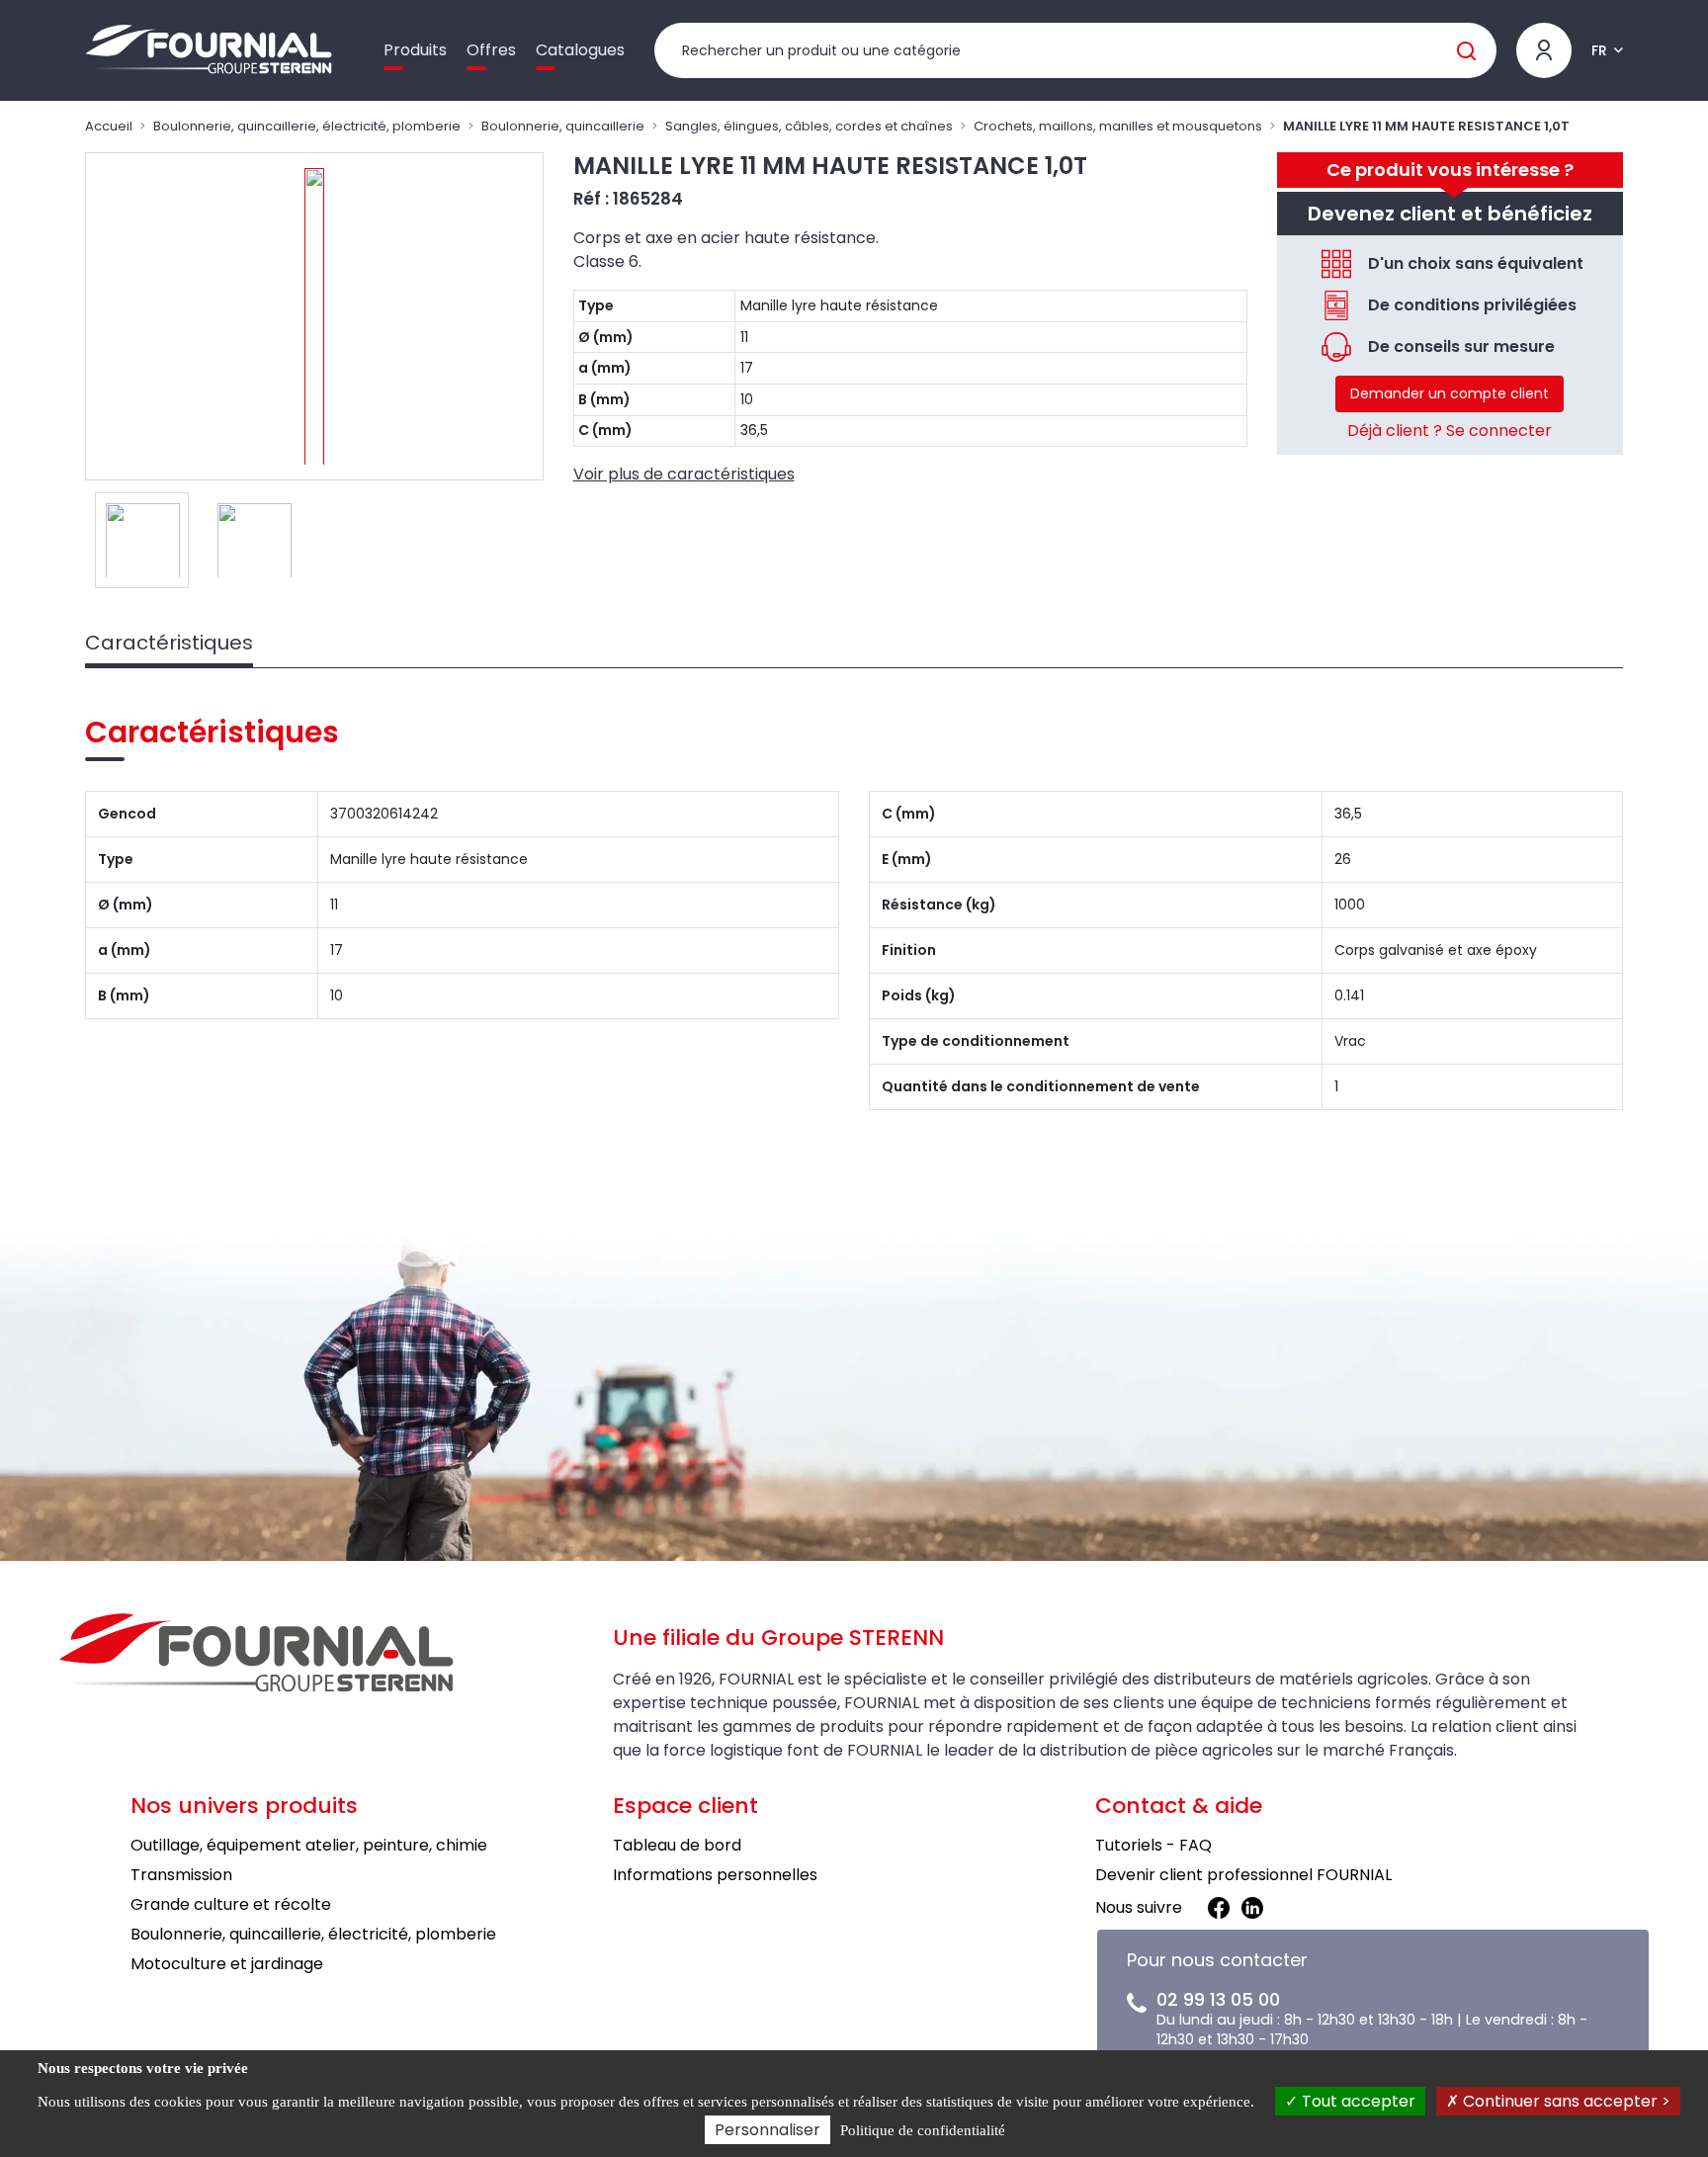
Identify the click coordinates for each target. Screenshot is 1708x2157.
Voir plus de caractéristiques (684, 474)
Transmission (181, 1875)
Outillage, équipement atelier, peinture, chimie (309, 1845)
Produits (415, 50)
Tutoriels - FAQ (1153, 1845)
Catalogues (580, 50)
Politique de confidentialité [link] (923, 2130)
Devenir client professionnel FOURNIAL (1243, 1875)
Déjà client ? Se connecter (1450, 431)
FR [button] (1599, 50)
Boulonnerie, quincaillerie (563, 126)
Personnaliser (768, 2130)
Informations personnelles (715, 1875)
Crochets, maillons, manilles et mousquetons (1118, 126)
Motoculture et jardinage (227, 1964)
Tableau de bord (677, 1845)
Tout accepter (1357, 2101)
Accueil (109, 126)
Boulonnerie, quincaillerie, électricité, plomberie (307, 126)
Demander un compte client (1450, 393)
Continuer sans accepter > (1565, 2101)
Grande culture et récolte (231, 1904)
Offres (491, 50)
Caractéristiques (169, 643)
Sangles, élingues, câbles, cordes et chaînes (809, 126)
